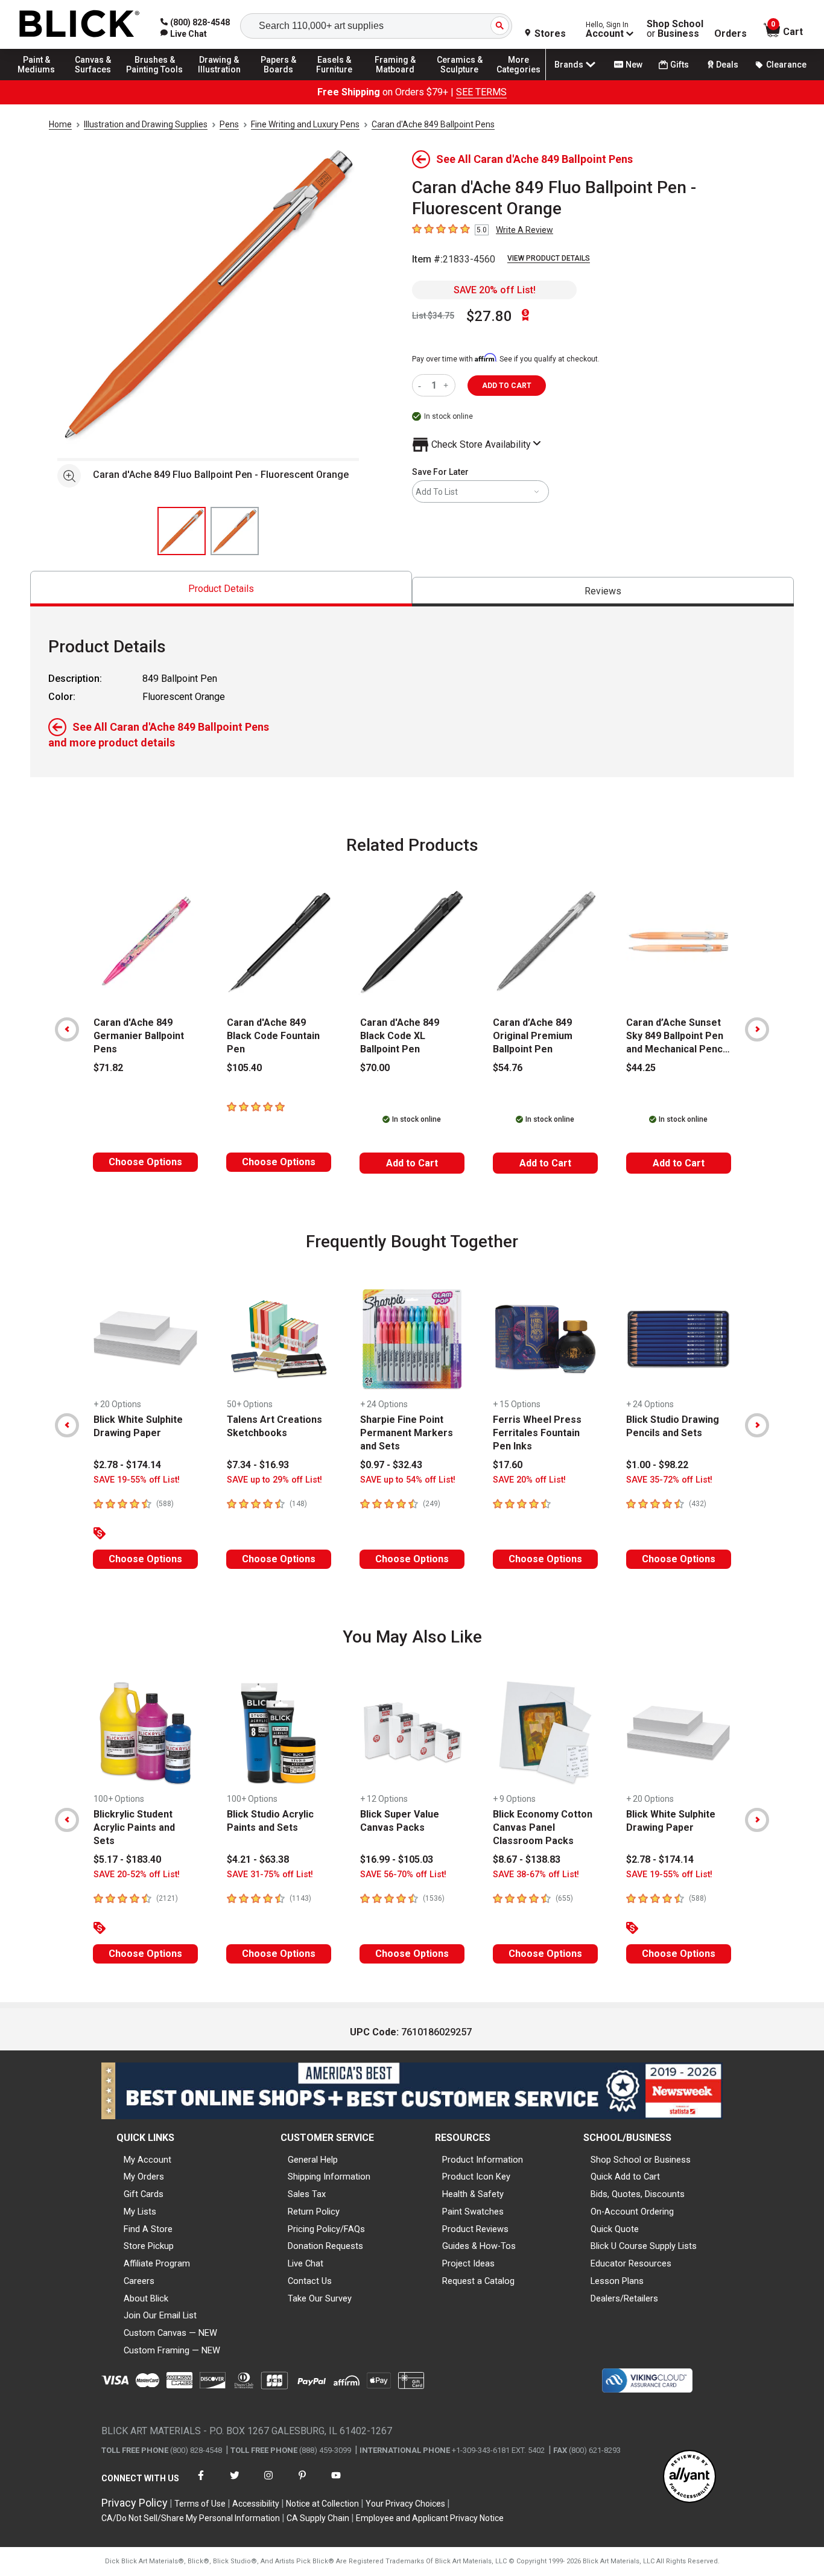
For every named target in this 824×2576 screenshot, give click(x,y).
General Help (313, 2160)
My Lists (140, 2212)
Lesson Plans (617, 2281)
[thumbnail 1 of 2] (182, 531)
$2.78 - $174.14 (127, 1465)
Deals (727, 65)
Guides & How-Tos (479, 2246)
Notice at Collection (322, 2504)
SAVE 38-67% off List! (536, 1875)
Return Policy (314, 2212)
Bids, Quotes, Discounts (638, 2194)
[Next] (757, 1029)
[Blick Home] (80, 24)
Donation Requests (325, 2246)
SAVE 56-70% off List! (403, 1875)
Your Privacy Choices (405, 2504)
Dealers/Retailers (624, 2298)
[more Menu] (519, 80)
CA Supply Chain (318, 2518)
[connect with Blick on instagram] (268, 2483)
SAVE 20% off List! (495, 290)
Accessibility (256, 2504)
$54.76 (508, 1068)
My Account (147, 2160)
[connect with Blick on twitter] (235, 2483)
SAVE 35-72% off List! (669, 1480)
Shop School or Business (641, 2160)
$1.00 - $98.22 (657, 1465)
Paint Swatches (473, 2212)
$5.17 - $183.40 (127, 1859)
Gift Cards (144, 2194)
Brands (569, 65)
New (634, 65)
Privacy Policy (135, 2503)
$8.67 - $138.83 (527, 1859)
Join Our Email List (160, 2315)
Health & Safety (473, 2194)
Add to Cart (412, 1163)
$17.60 (508, 1465)
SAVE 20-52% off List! (137, 1875)
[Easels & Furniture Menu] (338, 80)
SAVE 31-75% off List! (270, 1875)
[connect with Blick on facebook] (201, 2483)
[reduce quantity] (422, 385)
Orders (731, 34)
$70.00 (375, 1068)
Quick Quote (615, 2229)
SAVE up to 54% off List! (408, 1480)
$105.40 (244, 1068)
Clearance (786, 65)
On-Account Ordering (632, 2212)
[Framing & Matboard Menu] (395, 80)
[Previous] (67, 1029)
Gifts (680, 65)
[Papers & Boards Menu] (284, 80)
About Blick (146, 2298)
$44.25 (641, 1068)
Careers (139, 2281)
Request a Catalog (478, 2281)
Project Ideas (468, 2263)
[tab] (221, 589)
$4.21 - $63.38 (258, 1859)
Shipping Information (329, 2177)
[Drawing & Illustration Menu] (220, 80)
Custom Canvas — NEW (170, 2333)
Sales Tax (307, 2194)
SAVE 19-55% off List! (137, 1480)
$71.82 (108, 1068)
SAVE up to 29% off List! (274, 1480)
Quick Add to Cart (625, 2177)
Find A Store (148, 2229)
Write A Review (525, 230)
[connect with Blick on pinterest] (302, 2483)
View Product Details (549, 258)
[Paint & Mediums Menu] (42, 80)
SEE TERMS (481, 92)
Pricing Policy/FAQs (326, 2229)
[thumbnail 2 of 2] (235, 531)
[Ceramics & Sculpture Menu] (460, 80)
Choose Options (145, 1162)
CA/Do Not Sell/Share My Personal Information (191, 2518)
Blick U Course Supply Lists (644, 2246)
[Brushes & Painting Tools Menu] (155, 80)
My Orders (144, 2177)
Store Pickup (149, 2246)
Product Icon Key (476, 2177)
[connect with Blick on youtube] (336, 2483)
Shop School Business (675, 29)
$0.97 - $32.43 (391, 1465)
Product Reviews (475, 2229)
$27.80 (489, 316)
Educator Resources (631, 2263)
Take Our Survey (320, 2298)
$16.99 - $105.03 (397, 1859)
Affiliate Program (157, 2263)
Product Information (483, 2160)
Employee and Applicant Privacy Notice (430, 2518)
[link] (184, 34)
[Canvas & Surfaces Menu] (96, 80)
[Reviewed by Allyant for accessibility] (689, 2477)
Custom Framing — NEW (172, 2350)
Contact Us (310, 2281)
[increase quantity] (447, 385)
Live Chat (306, 2263)
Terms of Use (200, 2504)
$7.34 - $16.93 (258, 1465)
